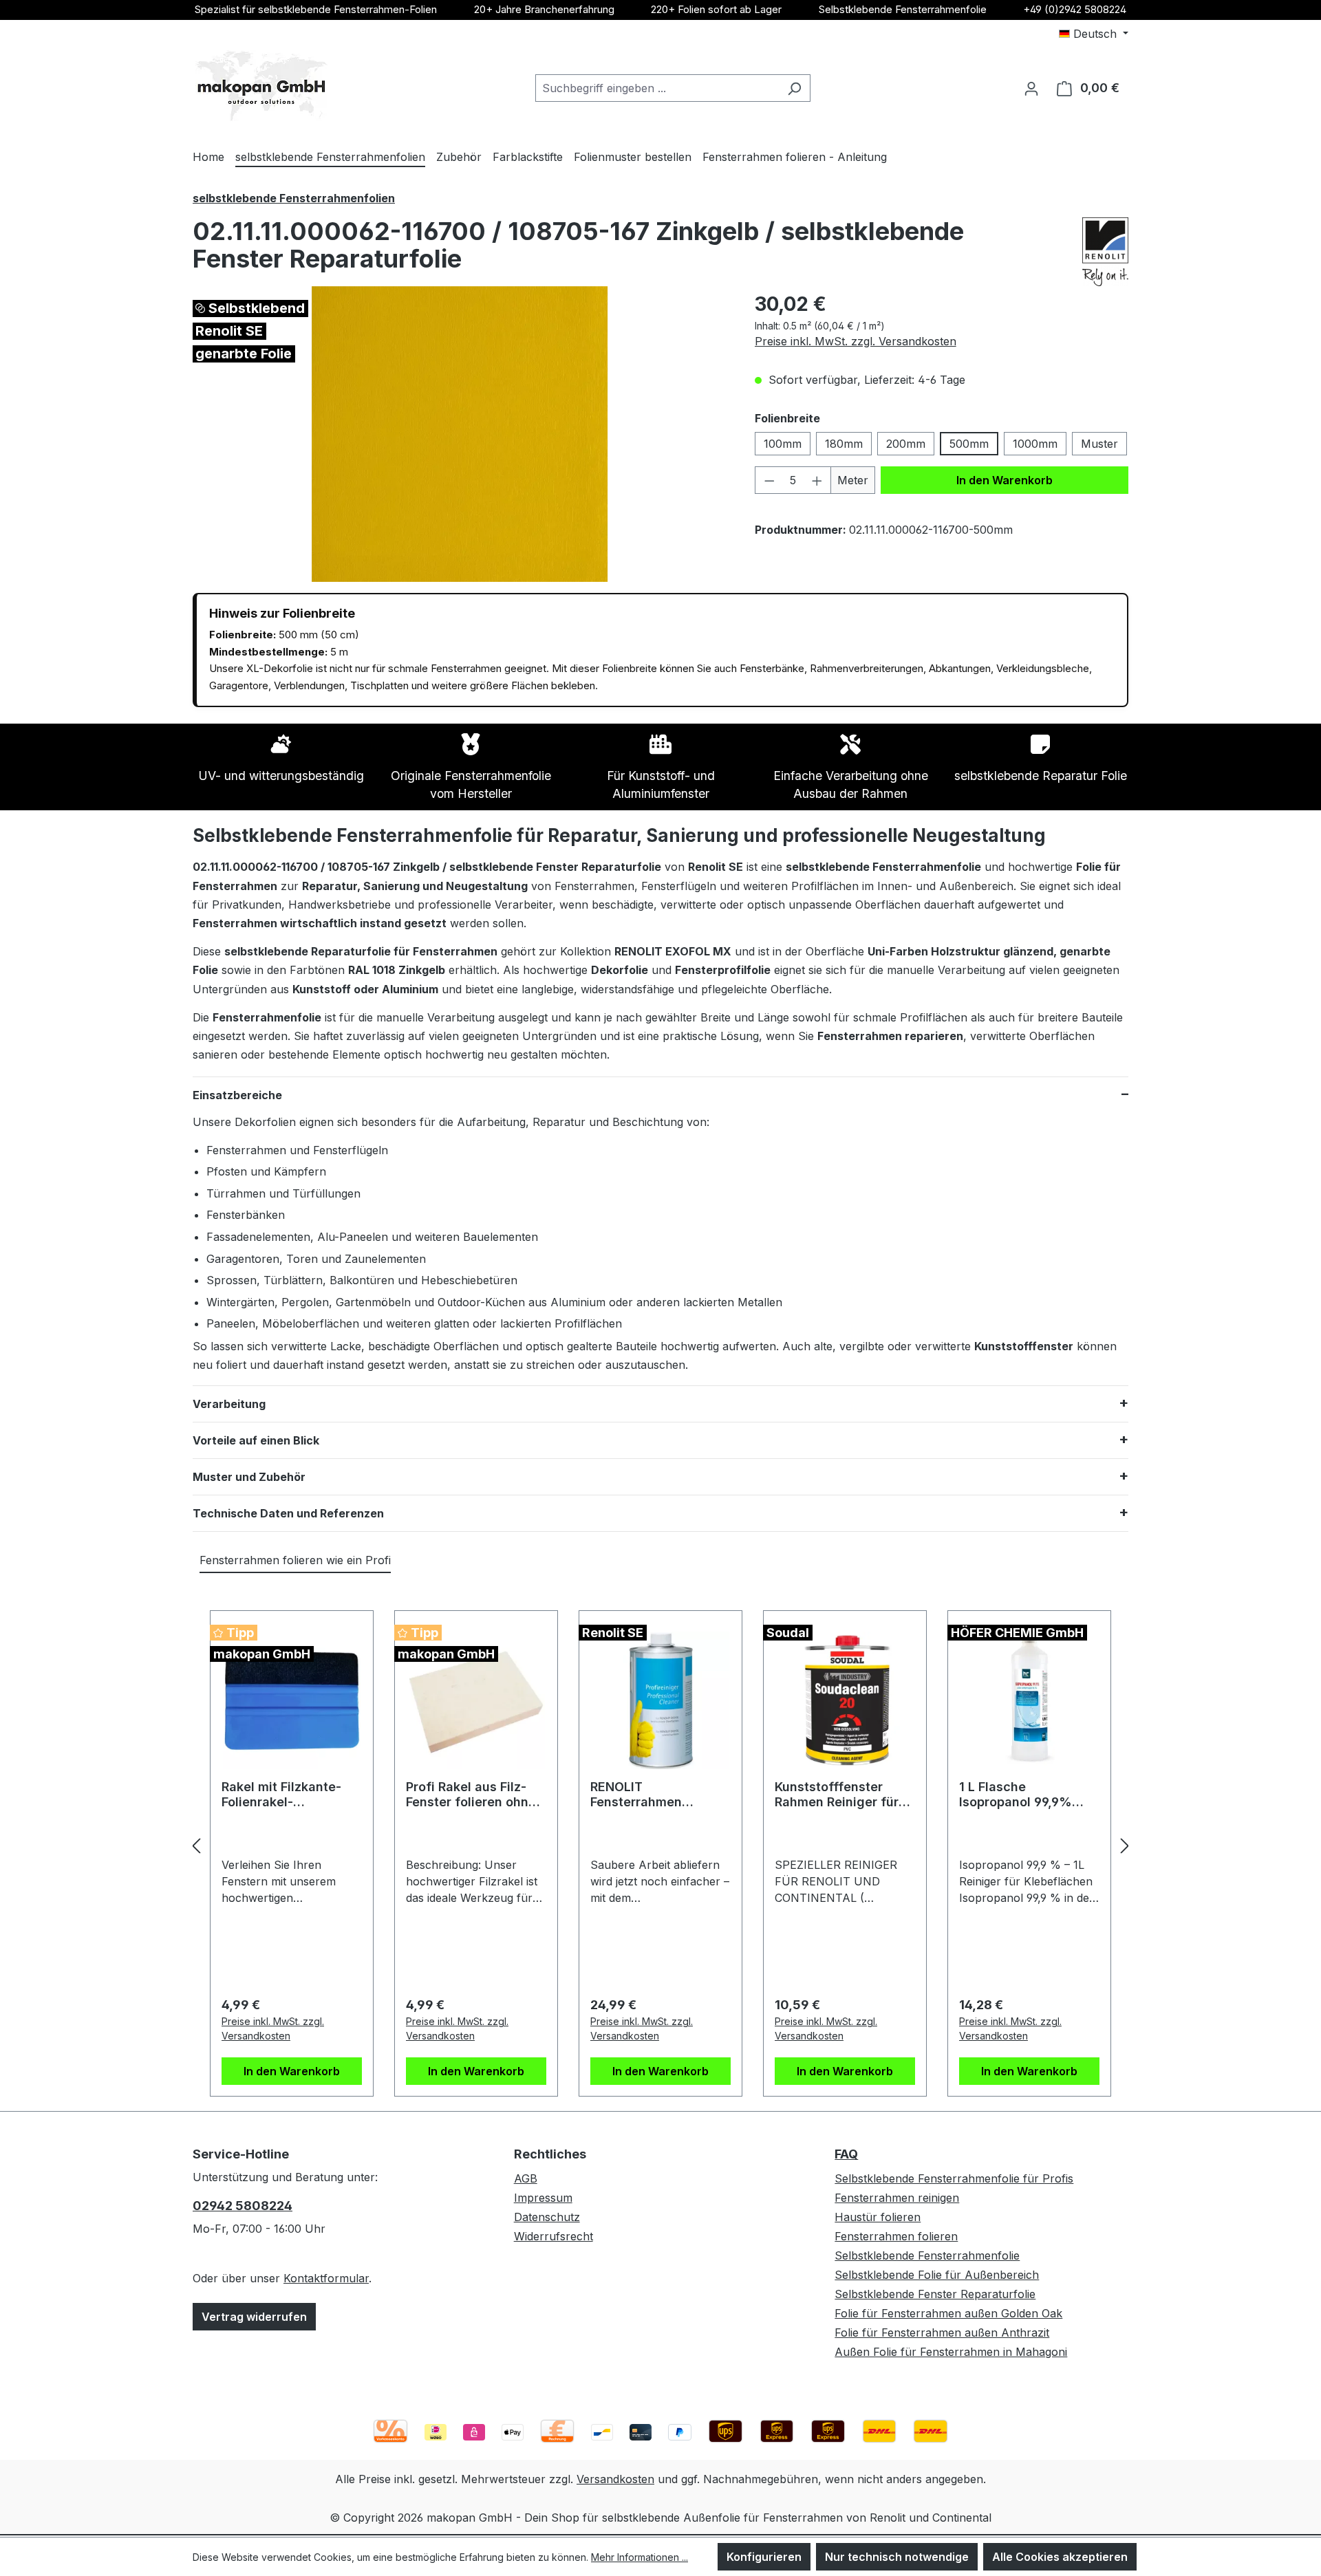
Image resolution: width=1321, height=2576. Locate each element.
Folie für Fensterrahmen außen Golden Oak (948, 2313)
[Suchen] (794, 88)
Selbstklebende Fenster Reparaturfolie (935, 2294)
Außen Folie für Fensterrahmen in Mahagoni (951, 2352)
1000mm (1035, 444)
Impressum (543, 2198)
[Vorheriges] (196, 1846)
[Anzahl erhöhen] (817, 480)
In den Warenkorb (1005, 480)
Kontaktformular (326, 2278)
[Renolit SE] (1105, 252)
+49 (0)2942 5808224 (1075, 9)
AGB (526, 2178)
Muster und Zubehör (249, 1477)
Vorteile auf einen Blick (256, 1440)
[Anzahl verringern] (769, 480)
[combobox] (657, 88)
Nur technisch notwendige (897, 2557)
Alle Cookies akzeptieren (1060, 2557)
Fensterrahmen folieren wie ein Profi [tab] (295, 1560)
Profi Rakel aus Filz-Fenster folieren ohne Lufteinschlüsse (471, 1795)
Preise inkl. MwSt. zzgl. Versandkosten (856, 341)
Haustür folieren (878, 2217)
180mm (844, 444)
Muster (1099, 444)
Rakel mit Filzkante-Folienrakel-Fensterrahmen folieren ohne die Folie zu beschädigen (289, 1795)
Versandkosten (615, 2479)
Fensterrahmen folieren (896, 2236)
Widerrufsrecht (554, 2236)
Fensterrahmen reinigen (897, 2198)
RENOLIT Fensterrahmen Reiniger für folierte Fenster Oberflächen (653, 1795)
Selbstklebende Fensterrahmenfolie (903, 9)
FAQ (846, 2154)
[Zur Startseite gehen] (261, 86)
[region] (460, 434)
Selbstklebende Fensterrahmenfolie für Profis (954, 2178)
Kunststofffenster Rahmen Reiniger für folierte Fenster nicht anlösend (839, 1795)
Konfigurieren (764, 2557)
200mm (906, 444)
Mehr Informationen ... (640, 2557)
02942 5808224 (243, 2206)
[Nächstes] (1125, 1846)
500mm (969, 444)
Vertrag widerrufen (254, 2317)
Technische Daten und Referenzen (288, 1513)
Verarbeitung (229, 1404)
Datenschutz (547, 2217)
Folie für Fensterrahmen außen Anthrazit (942, 2333)
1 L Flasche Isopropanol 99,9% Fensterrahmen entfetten (1016, 1795)
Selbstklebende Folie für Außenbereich (937, 2275)
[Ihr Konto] (1031, 88)
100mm (783, 444)
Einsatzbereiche (237, 1095)
